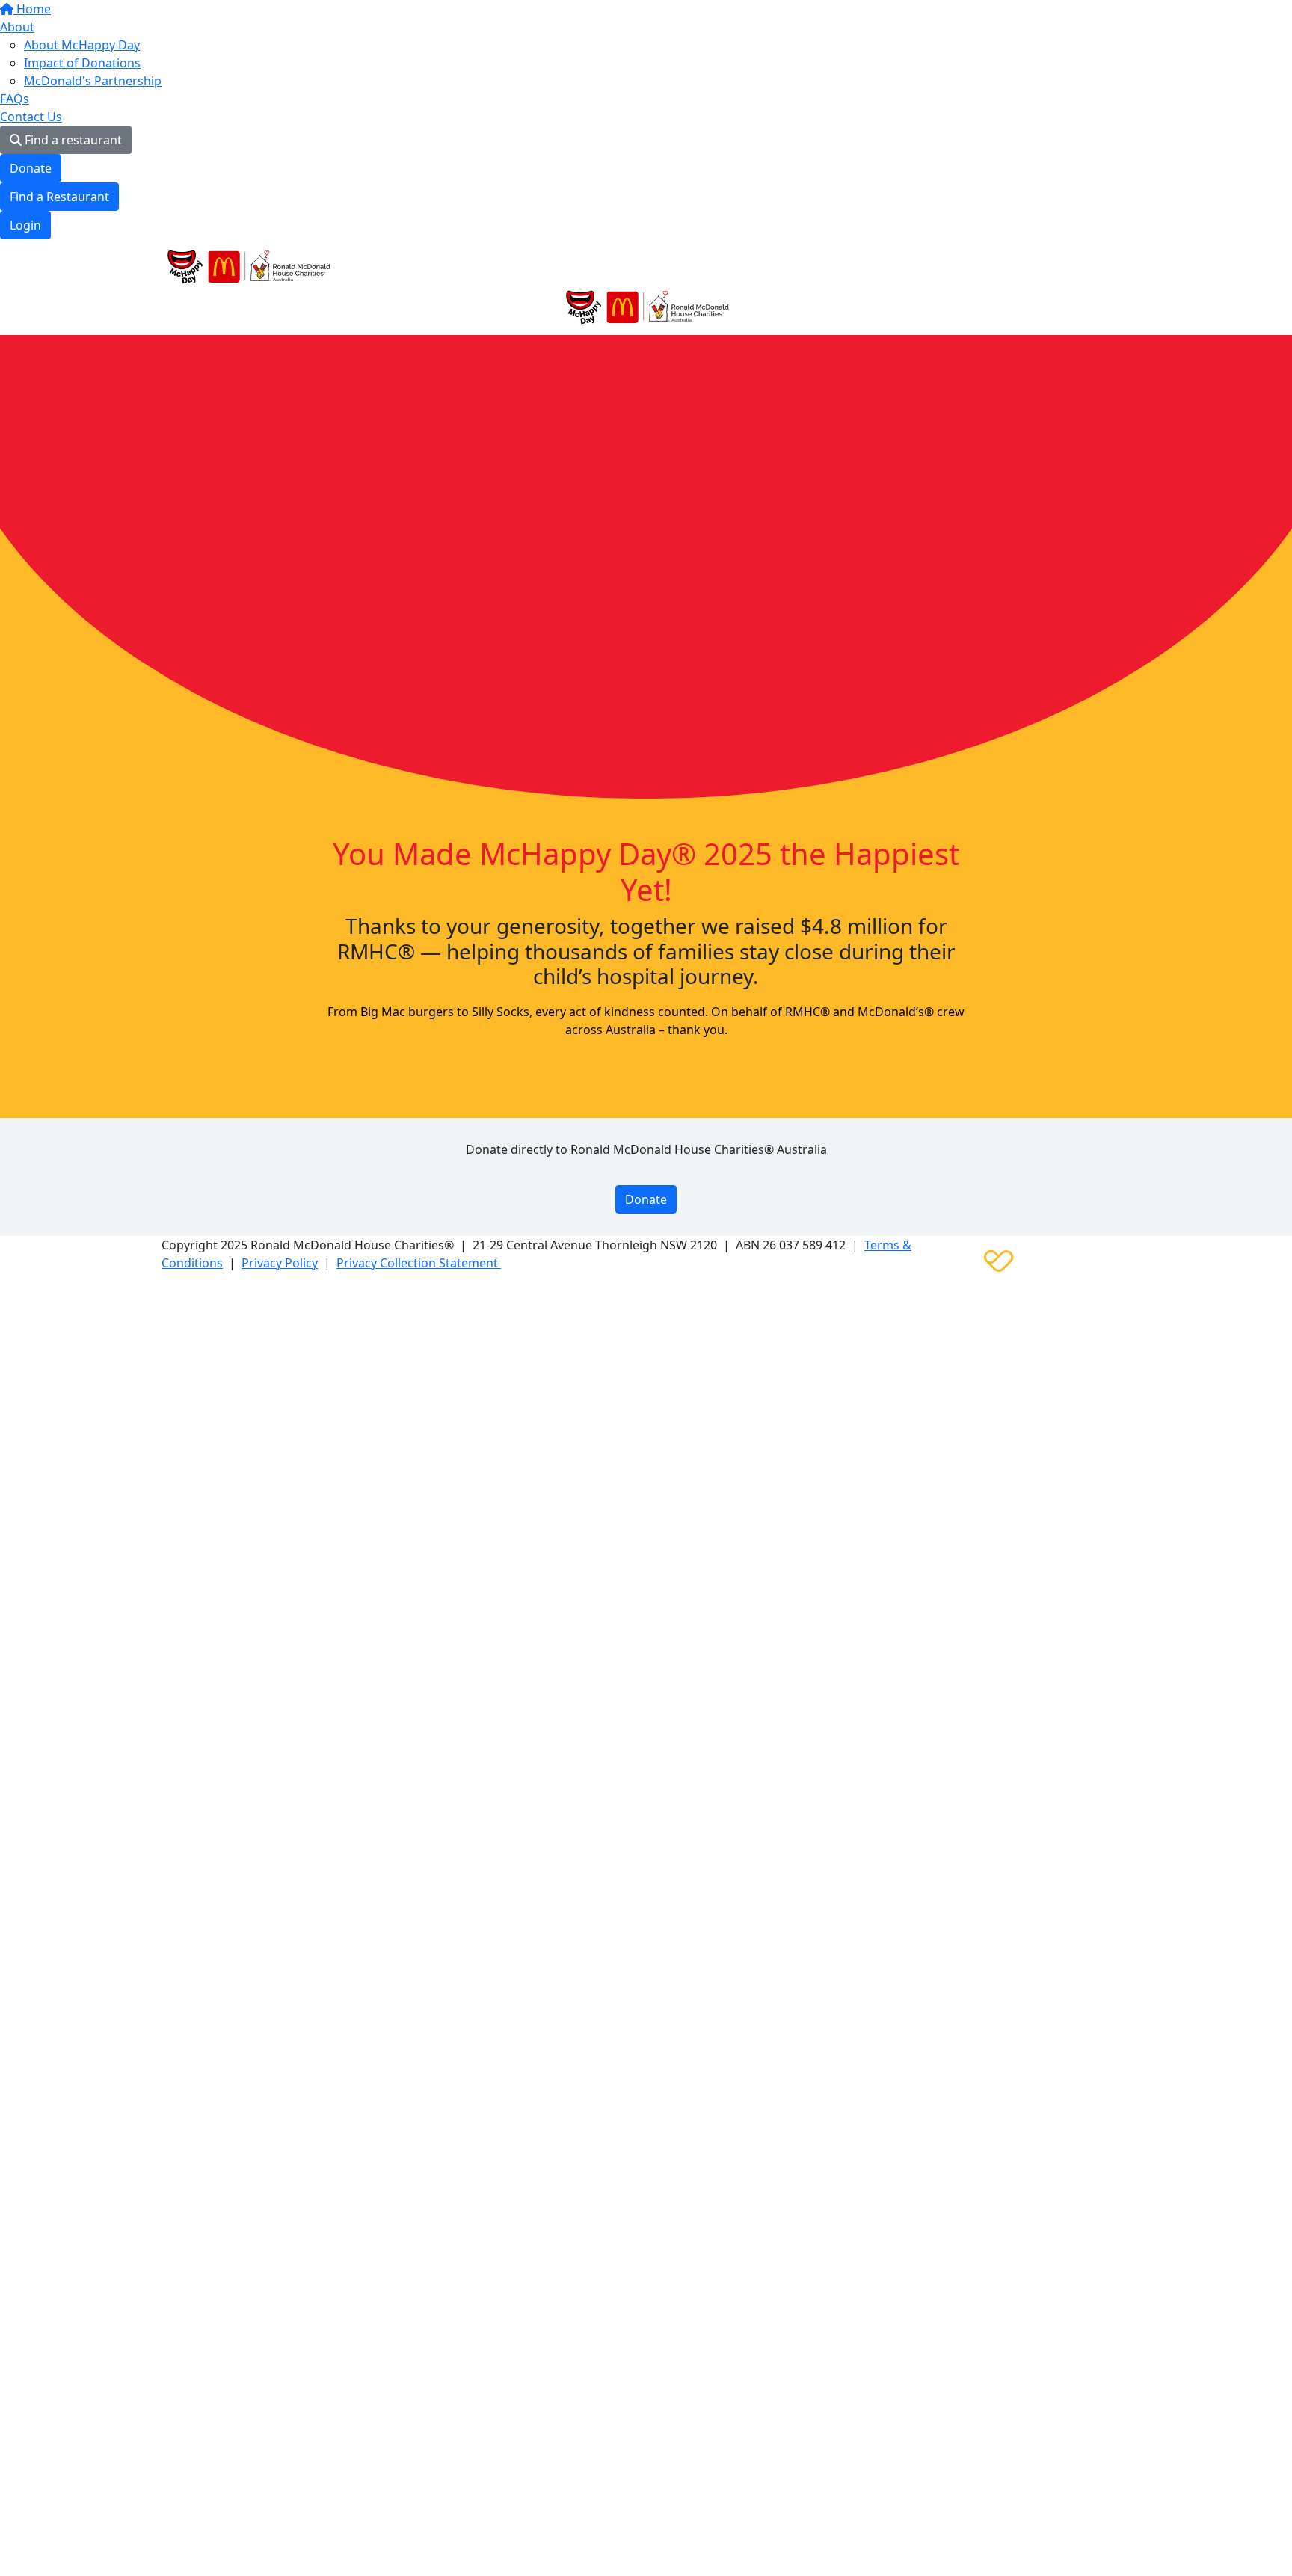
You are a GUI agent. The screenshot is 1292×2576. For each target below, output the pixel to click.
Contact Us (31, 117)
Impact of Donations (82, 63)
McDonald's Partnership (93, 81)
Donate (31, 168)
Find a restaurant (72, 140)
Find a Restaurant (59, 197)
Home (32, 9)
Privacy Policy (280, 1263)
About (17, 27)
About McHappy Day (82, 45)
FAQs (15, 99)
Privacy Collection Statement (419, 1263)
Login (25, 225)
